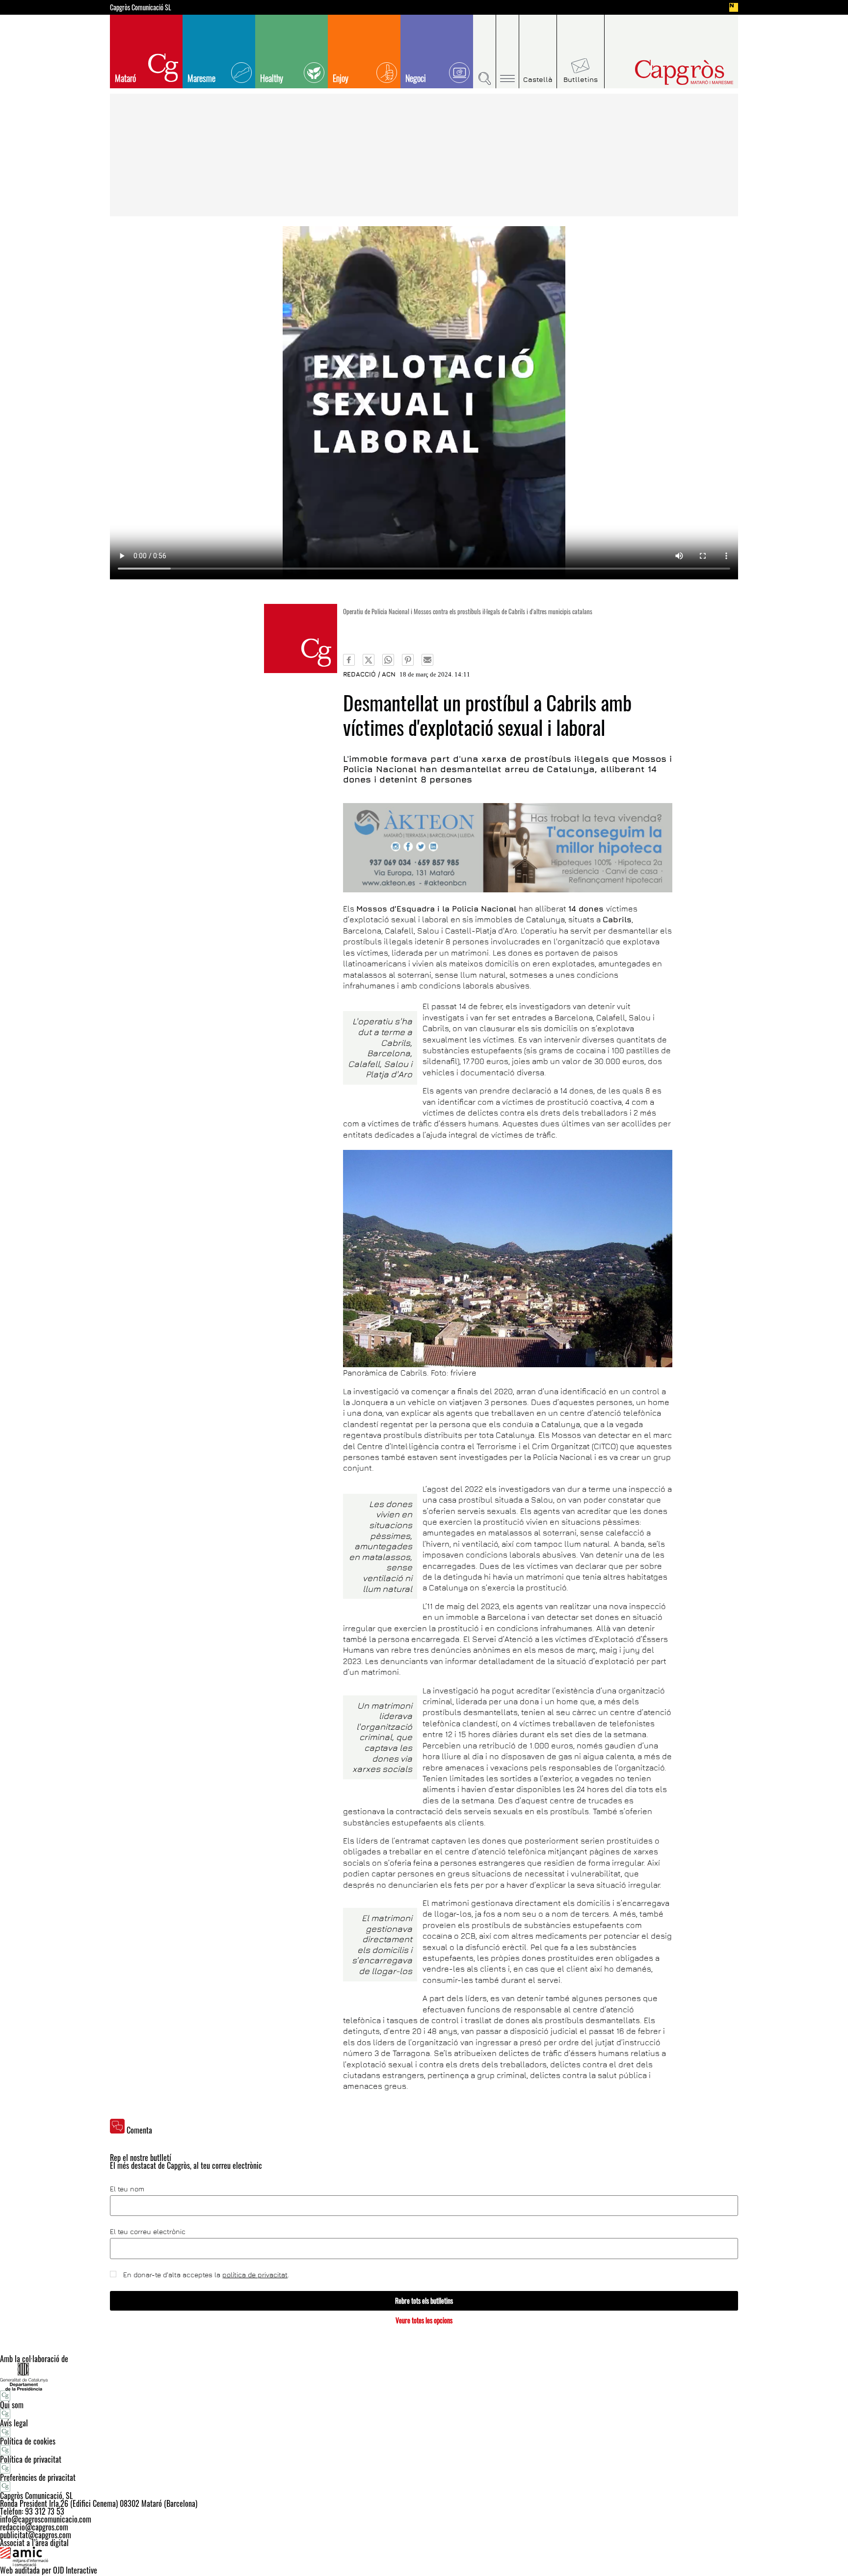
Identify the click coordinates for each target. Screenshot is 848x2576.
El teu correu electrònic (148, 2232)
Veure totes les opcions (424, 2320)
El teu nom (127, 2189)
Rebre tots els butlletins (424, 2301)
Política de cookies (28, 2441)
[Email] (427, 660)
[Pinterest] (408, 660)
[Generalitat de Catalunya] (424, 2377)
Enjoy (341, 78)
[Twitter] (369, 660)
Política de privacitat (31, 2459)
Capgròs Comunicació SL (141, 7)
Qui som (12, 2405)
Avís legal (14, 2423)
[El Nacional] (734, 7)
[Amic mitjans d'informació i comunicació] (424, 2556)
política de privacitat (255, 2275)
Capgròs (663, 72)
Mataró (125, 78)
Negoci (416, 78)
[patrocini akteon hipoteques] (508, 848)
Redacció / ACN (369, 674)
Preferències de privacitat (38, 2477)
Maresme (201, 78)
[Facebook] (349, 660)
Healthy (272, 78)
